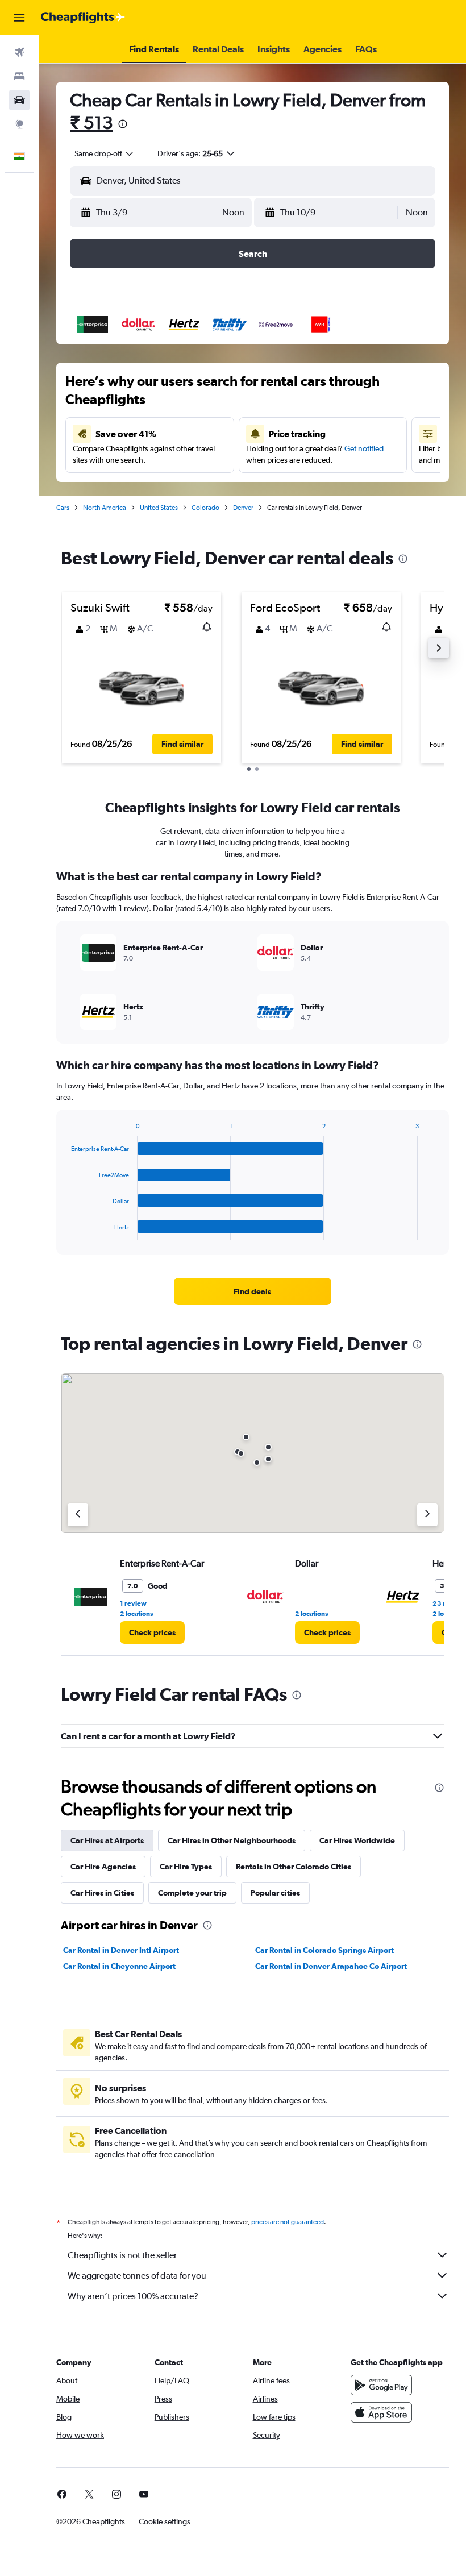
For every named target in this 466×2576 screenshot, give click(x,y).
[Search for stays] (19, 76)
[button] (19, 18)
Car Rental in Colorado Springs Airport (324, 1950)
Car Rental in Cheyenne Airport (119, 1966)
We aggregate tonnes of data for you (137, 2276)
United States (159, 508)
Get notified (364, 448)
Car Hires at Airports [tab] (107, 1840)
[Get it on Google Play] (381, 2385)
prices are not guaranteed (288, 2222)
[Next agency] (427, 1515)
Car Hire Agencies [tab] (103, 1867)
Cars (63, 508)
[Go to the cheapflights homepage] (83, 18)
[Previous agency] (78, 1515)
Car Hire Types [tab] (186, 1867)
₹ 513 (91, 122)
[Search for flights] (19, 52)
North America (105, 508)
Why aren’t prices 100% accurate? (133, 2296)
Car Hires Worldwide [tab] (357, 1840)
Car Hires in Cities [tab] (102, 1893)
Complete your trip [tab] (192, 1893)
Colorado (205, 508)
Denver (243, 508)
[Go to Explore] (19, 124)
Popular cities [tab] (275, 1893)
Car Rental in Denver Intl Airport (121, 1950)
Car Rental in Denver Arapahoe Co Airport (331, 1966)
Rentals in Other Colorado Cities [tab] (294, 1867)
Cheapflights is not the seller (122, 2255)
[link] (252, 1291)
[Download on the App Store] (381, 2412)
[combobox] (105, 153)
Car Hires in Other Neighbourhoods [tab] (232, 1840)
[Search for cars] (19, 100)
